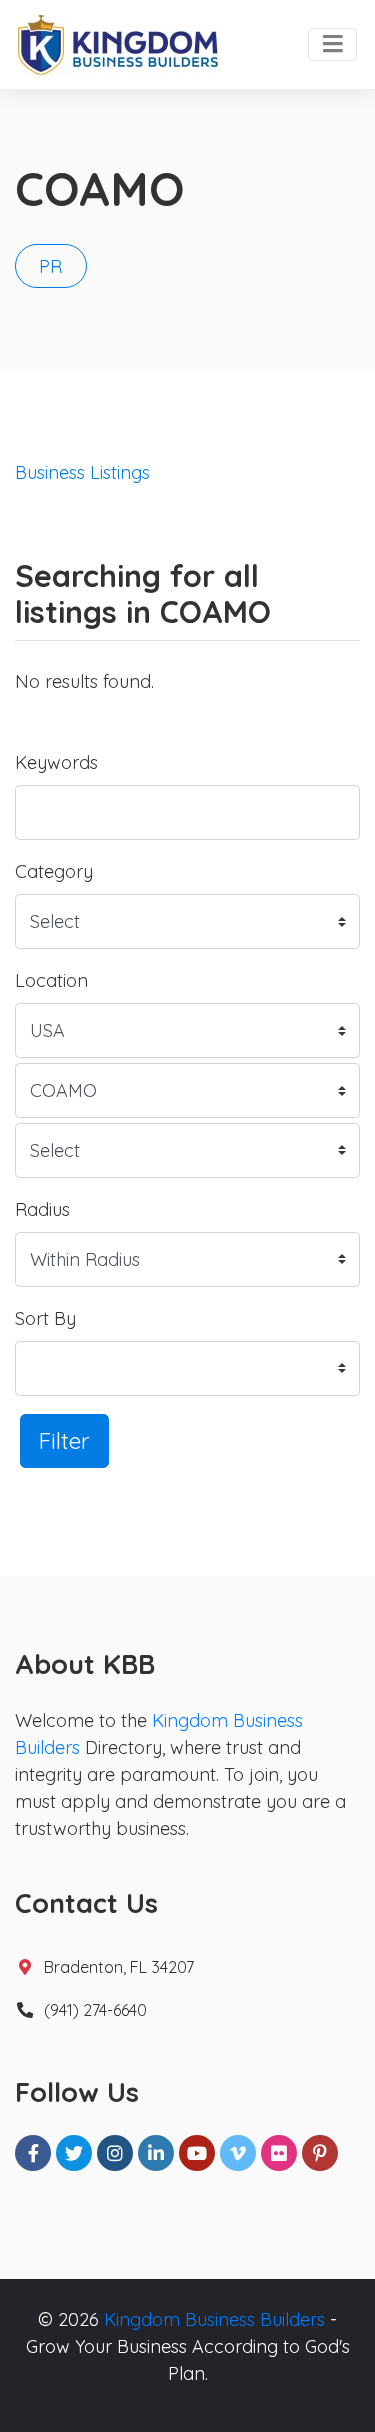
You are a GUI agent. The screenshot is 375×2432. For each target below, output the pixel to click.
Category (54, 871)
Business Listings (82, 472)
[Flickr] (279, 2153)
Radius (42, 1209)
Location (51, 980)
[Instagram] (115, 2153)
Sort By (45, 1318)
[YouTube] (197, 2153)
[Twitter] (74, 2153)
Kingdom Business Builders (214, 2319)
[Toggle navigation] (332, 45)
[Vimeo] (238, 2153)
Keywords (56, 762)
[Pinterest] (320, 2153)
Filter (64, 1440)
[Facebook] (33, 2153)
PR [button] (50, 266)
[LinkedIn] (156, 2153)
